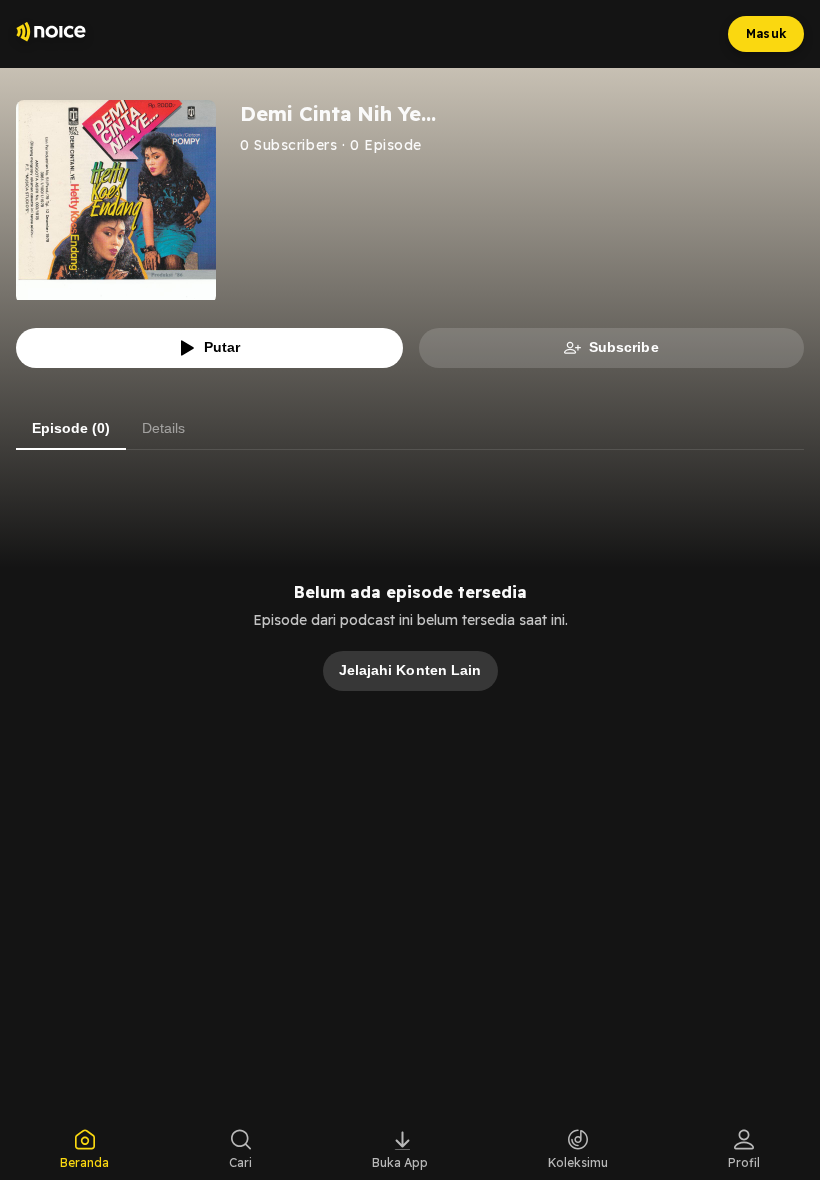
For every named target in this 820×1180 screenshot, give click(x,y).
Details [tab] (163, 428)
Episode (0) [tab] (71, 428)
